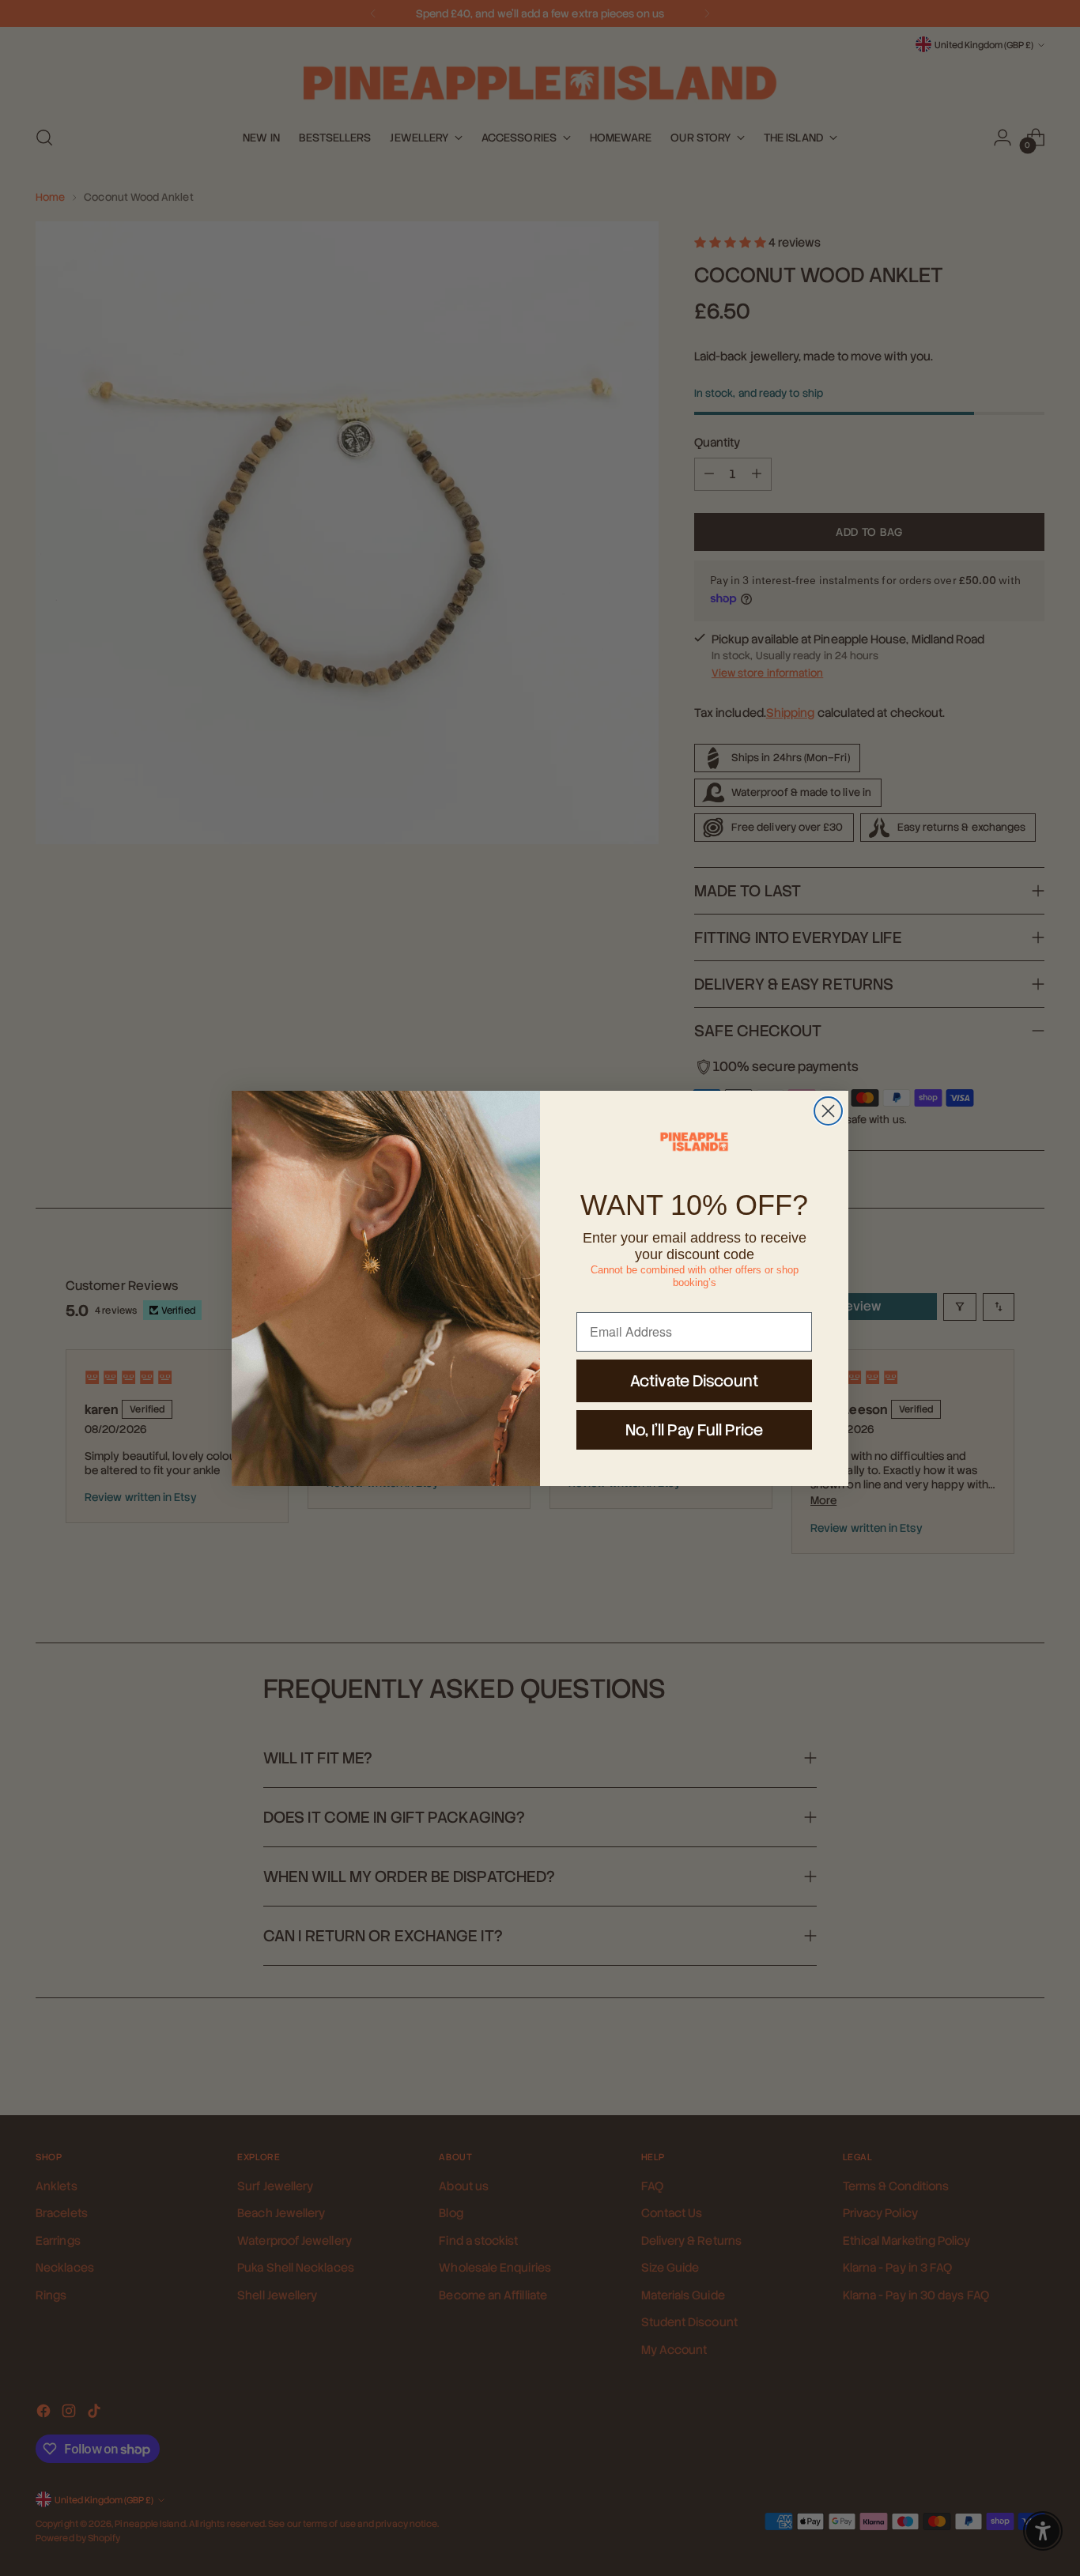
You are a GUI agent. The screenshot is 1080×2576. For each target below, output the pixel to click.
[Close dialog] (828, 1111)
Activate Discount (694, 1381)
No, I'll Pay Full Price (694, 1430)
